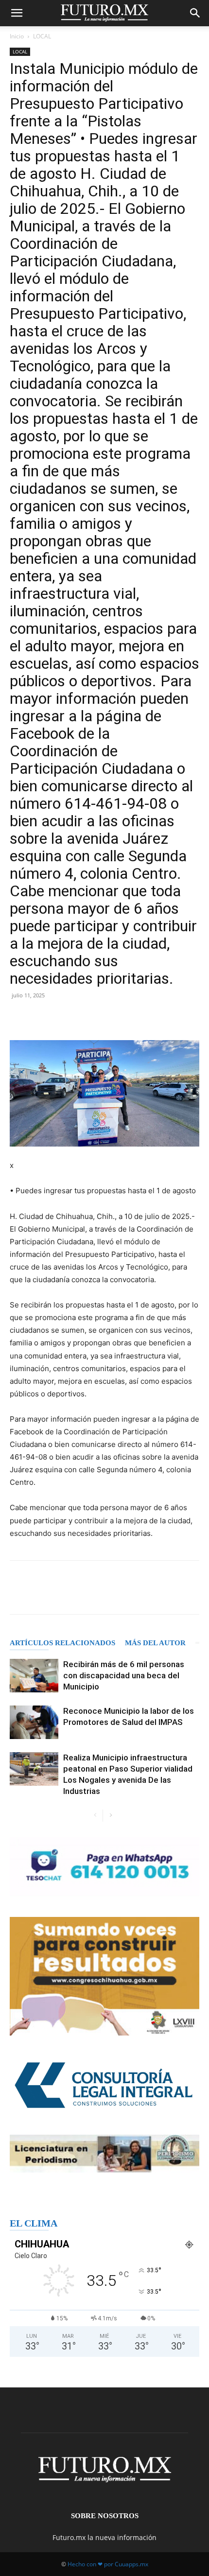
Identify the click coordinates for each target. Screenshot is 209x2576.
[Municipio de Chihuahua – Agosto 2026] (104, 1867)
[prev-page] (95, 1816)
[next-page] (111, 1816)
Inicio (17, 36)
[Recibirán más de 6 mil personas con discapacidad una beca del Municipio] (34, 1676)
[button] (17, 13)
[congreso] (104, 1976)
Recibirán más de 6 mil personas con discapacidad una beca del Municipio (124, 1675)
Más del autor (155, 1643)
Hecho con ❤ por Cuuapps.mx (108, 2564)
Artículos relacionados (62, 1643)
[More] (181, 1017)
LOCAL (42, 36)
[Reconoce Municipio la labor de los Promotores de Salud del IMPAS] (34, 1722)
